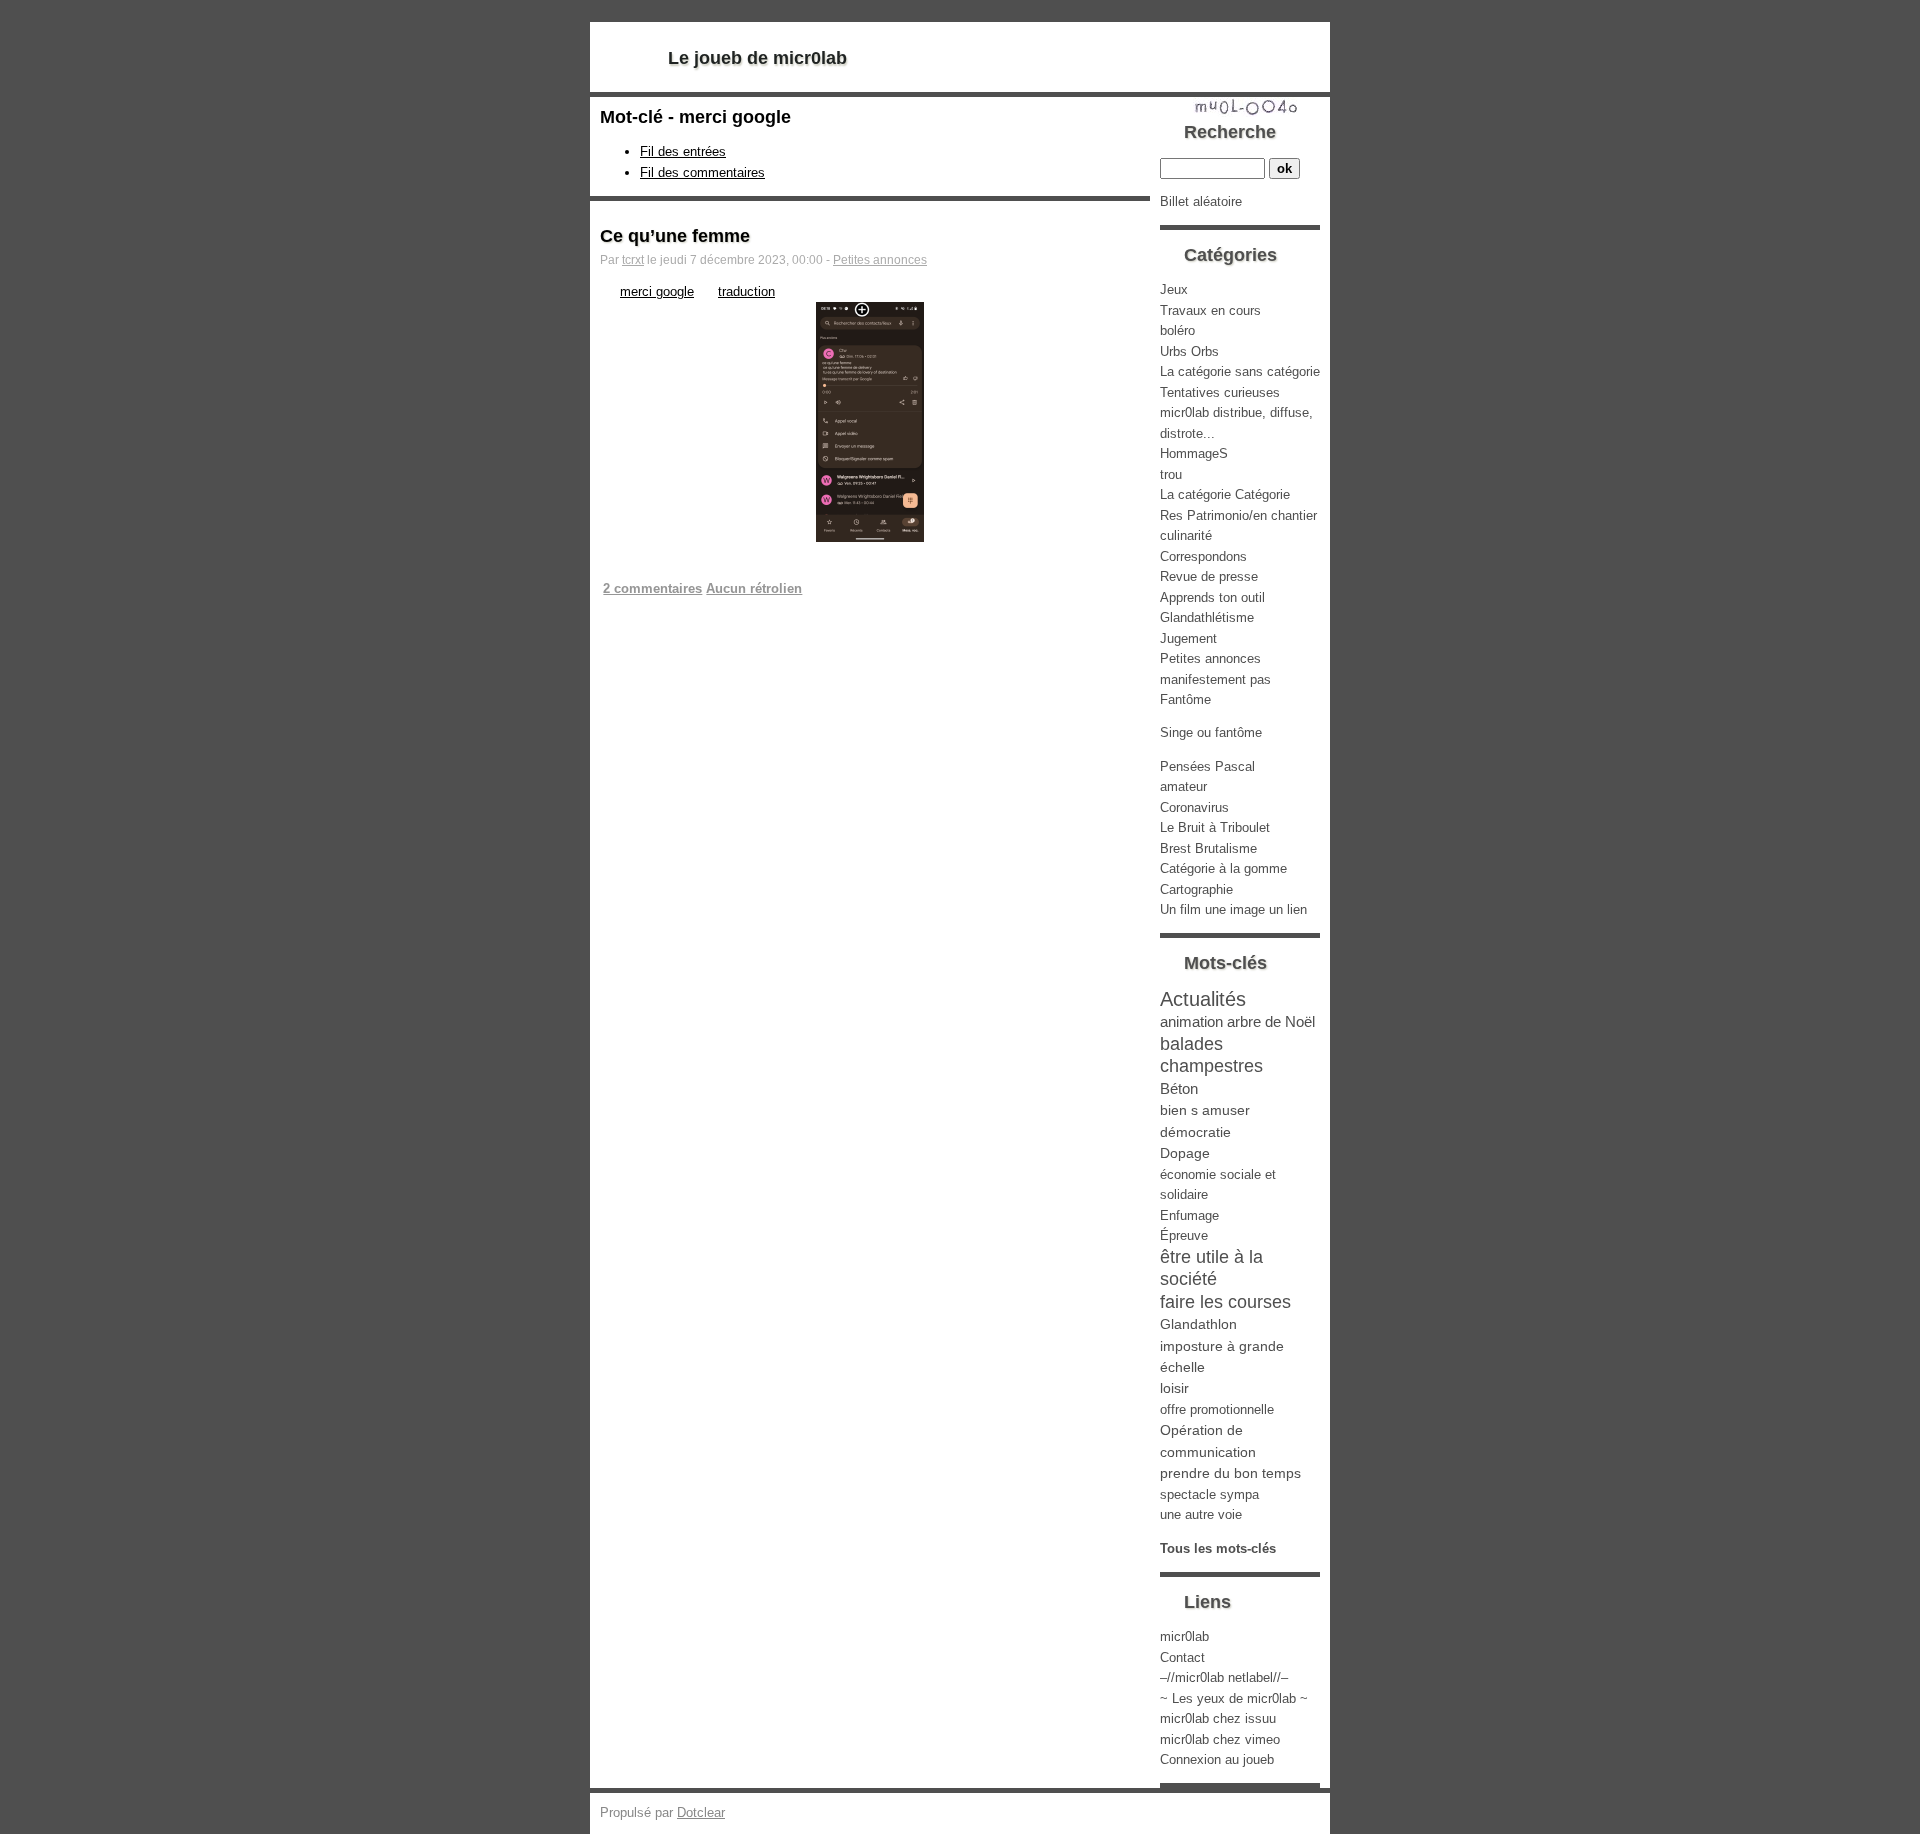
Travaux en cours (1210, 310)
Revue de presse (1209, 576)
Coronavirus (1194, 807)
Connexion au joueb (1217, 1759)
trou (1171, 474)
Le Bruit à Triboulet (1215, 827)
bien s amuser (1205, 1110)
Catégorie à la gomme (1223, 868)
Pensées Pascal (1207, 766)
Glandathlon (1198, 1324)
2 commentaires (652, 588)
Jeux (1174, 289)
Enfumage (1189, 1215)
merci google (657, 291)
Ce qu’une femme (675, 236)
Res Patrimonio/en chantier (1238, 515)
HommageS (1194, 453)
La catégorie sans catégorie (1240, 371)
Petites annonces (880, 260)
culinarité (1186, 535)
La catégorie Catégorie (1225, 494)
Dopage (1185, 1153)
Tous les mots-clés (1218, 1548)
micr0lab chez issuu (1218, 1718)
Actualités (1203, 998)
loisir (1174, 1388)
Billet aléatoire (1201, 201)
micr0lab (1184, 1636)
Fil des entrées (683, 151)
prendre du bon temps (1230, 1473)
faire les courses (1225, 1302)
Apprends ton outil (1212, 597)
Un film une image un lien (1233, 909)
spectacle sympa (1209, 1494)
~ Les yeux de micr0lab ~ (1234, 1698)
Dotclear (701, 1812)
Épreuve (1184, 1235)
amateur (1183, 786)
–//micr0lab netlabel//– (1224, 1677)
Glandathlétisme (1207, 617)
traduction (746, 291)
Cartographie (1196, 889)
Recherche (1230, 132)
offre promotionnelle (1217, 1409)
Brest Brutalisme (1208, 848)
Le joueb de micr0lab (757, 58)
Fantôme (1185, 699)
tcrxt (633, 260)
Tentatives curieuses (1220, 392)
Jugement (1188, 638)
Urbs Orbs (1189, 351)
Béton (1179, 1088)
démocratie (1195, 1132)
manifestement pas (1215, 679)
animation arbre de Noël (1237, 1021)
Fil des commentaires (702, 172)
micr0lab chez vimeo (1220, 1739)
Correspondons (1203, 556)
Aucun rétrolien (754, 588)
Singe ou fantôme (1211, 732)
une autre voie (1201, 1514)
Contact (1182, 1657)
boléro (1177, 330)
